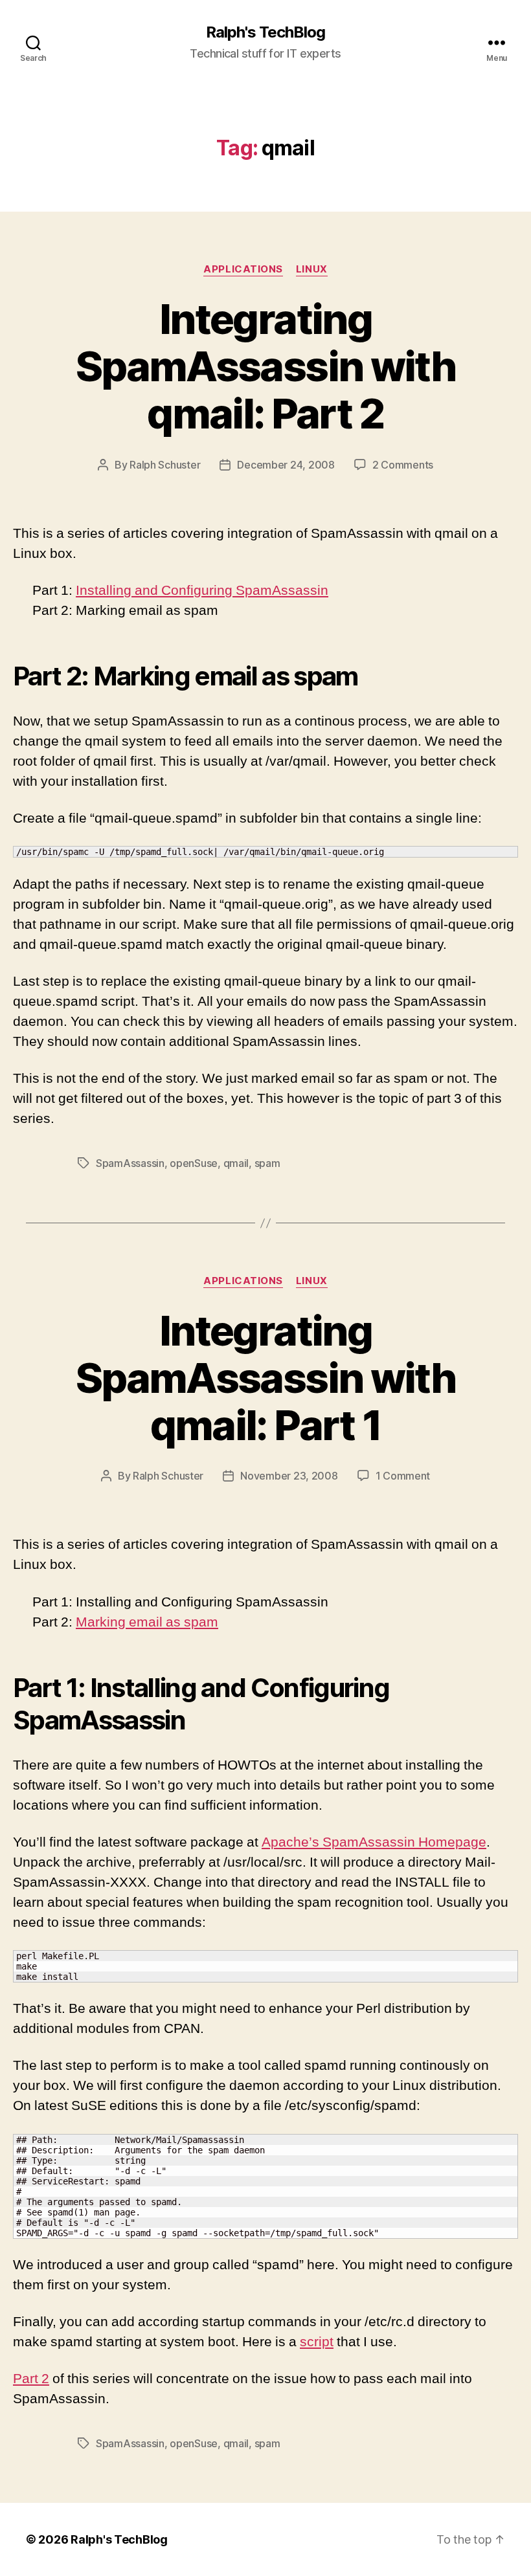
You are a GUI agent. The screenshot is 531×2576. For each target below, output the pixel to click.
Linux (312, 269)
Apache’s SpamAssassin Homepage (374, 1842)
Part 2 (31, 2379)
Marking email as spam (147, 1622)
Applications (243, 269)
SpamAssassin (130, 1163)
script (317, 2342)
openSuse (194, 1163)
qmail (236, 1163)
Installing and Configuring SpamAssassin (202, 591)
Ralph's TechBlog (265, 32)
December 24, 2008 (286, 465)
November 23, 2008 (289, 1476)
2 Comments (403, 465)
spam (267, 1163)
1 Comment (403, 1476)
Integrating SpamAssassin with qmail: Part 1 (265, 1378)
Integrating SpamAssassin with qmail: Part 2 (265, 366)
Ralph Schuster (165, 465)
